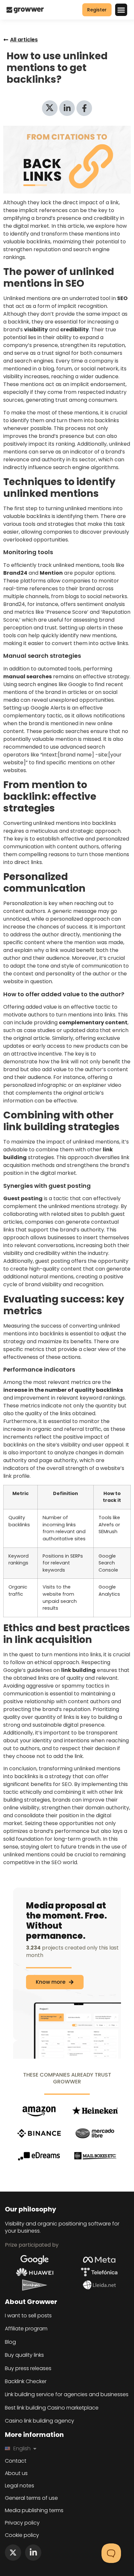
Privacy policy (22, 2523)
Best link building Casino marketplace (52, 2408)
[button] (121, 10)
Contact (16, 2461)
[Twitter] (13, 2553)
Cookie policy (22, 2535)
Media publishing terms (34, 2511)
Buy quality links (24, 2355)
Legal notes (20, 2486)
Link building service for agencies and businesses (67, 2395)
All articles (24, 40)
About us (16, 2473)
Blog (10, 2342)
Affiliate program (26, 2329)
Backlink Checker (26, 2382)
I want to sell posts (28, 2316)
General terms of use (31, 2498)
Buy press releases (28, 2368)
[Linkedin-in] (33, 2553)
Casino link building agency (40, 2421)
